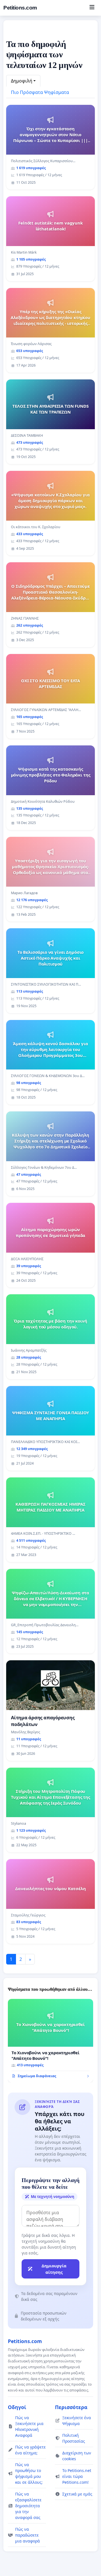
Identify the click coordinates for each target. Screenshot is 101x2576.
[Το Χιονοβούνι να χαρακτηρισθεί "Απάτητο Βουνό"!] (50, 2041)
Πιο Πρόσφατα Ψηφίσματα (40, 92)
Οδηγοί (17, 2407)
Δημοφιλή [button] (22, 81)
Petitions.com (20, 8)
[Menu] (92, 8)
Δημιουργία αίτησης (54, 2269)
